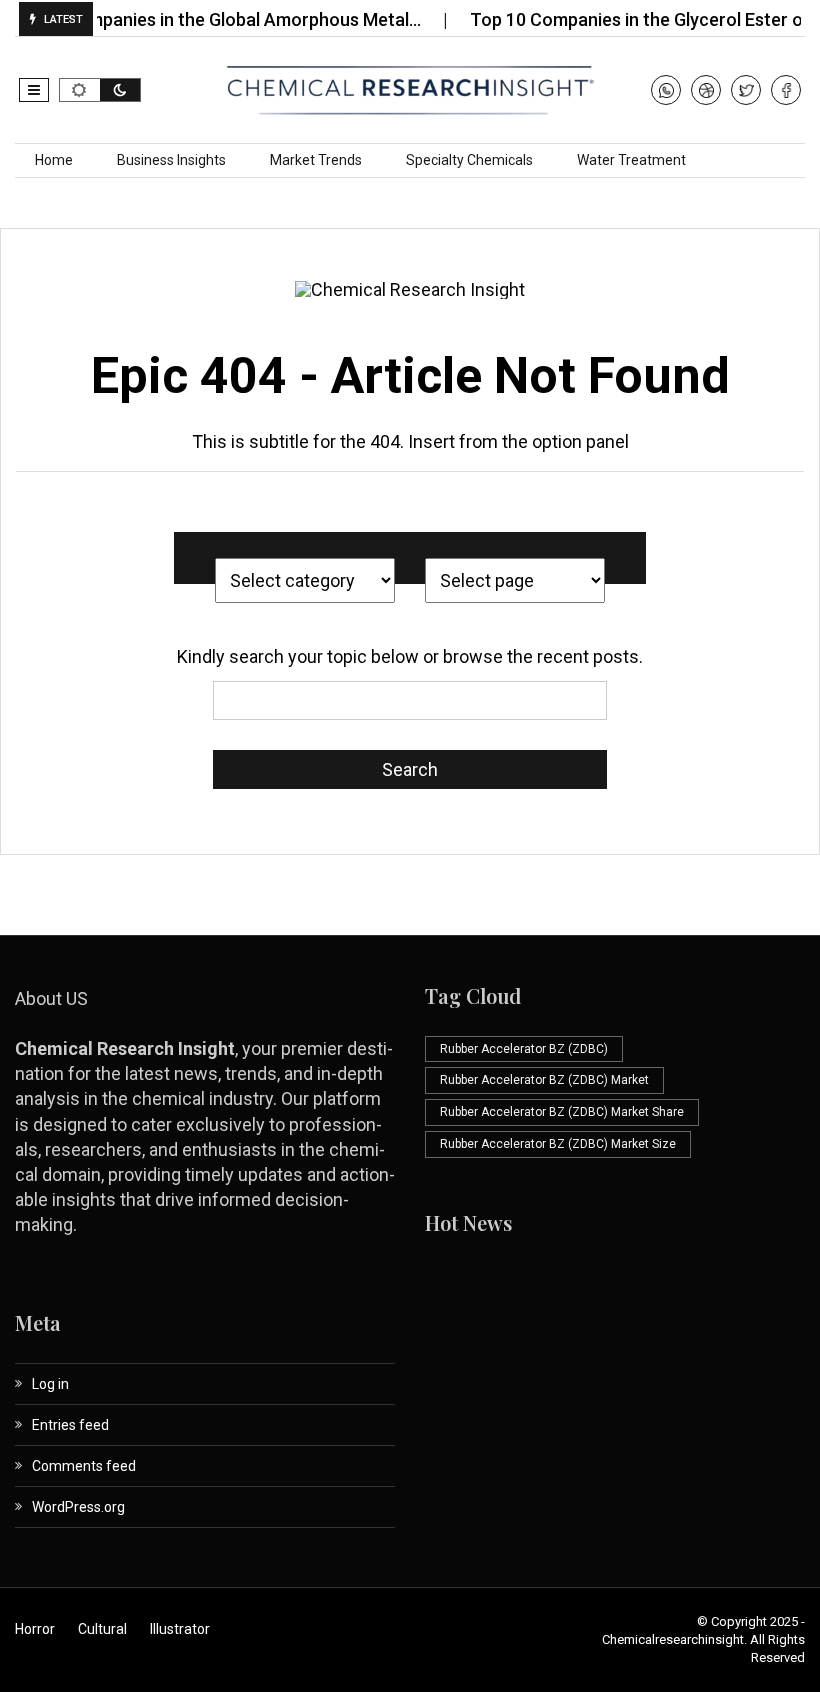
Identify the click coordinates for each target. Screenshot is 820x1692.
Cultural (102, 1629)
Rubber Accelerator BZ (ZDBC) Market (544, 1080)
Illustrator (180, 1629)
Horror (35, 1629)
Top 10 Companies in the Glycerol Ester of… (630, 19)
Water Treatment (631, 160)
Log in (50, 1384)
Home (54, 160)
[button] (34, 90)
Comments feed (84, 1466)
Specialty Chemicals (469, 160)
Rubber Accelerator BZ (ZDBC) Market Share (562, 1112)
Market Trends (316, 160)
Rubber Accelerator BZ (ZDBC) (524, 1049)
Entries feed (70, 1425)
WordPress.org (78, 1507)
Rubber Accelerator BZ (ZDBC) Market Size (558, 1144)
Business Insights (171, 160)
